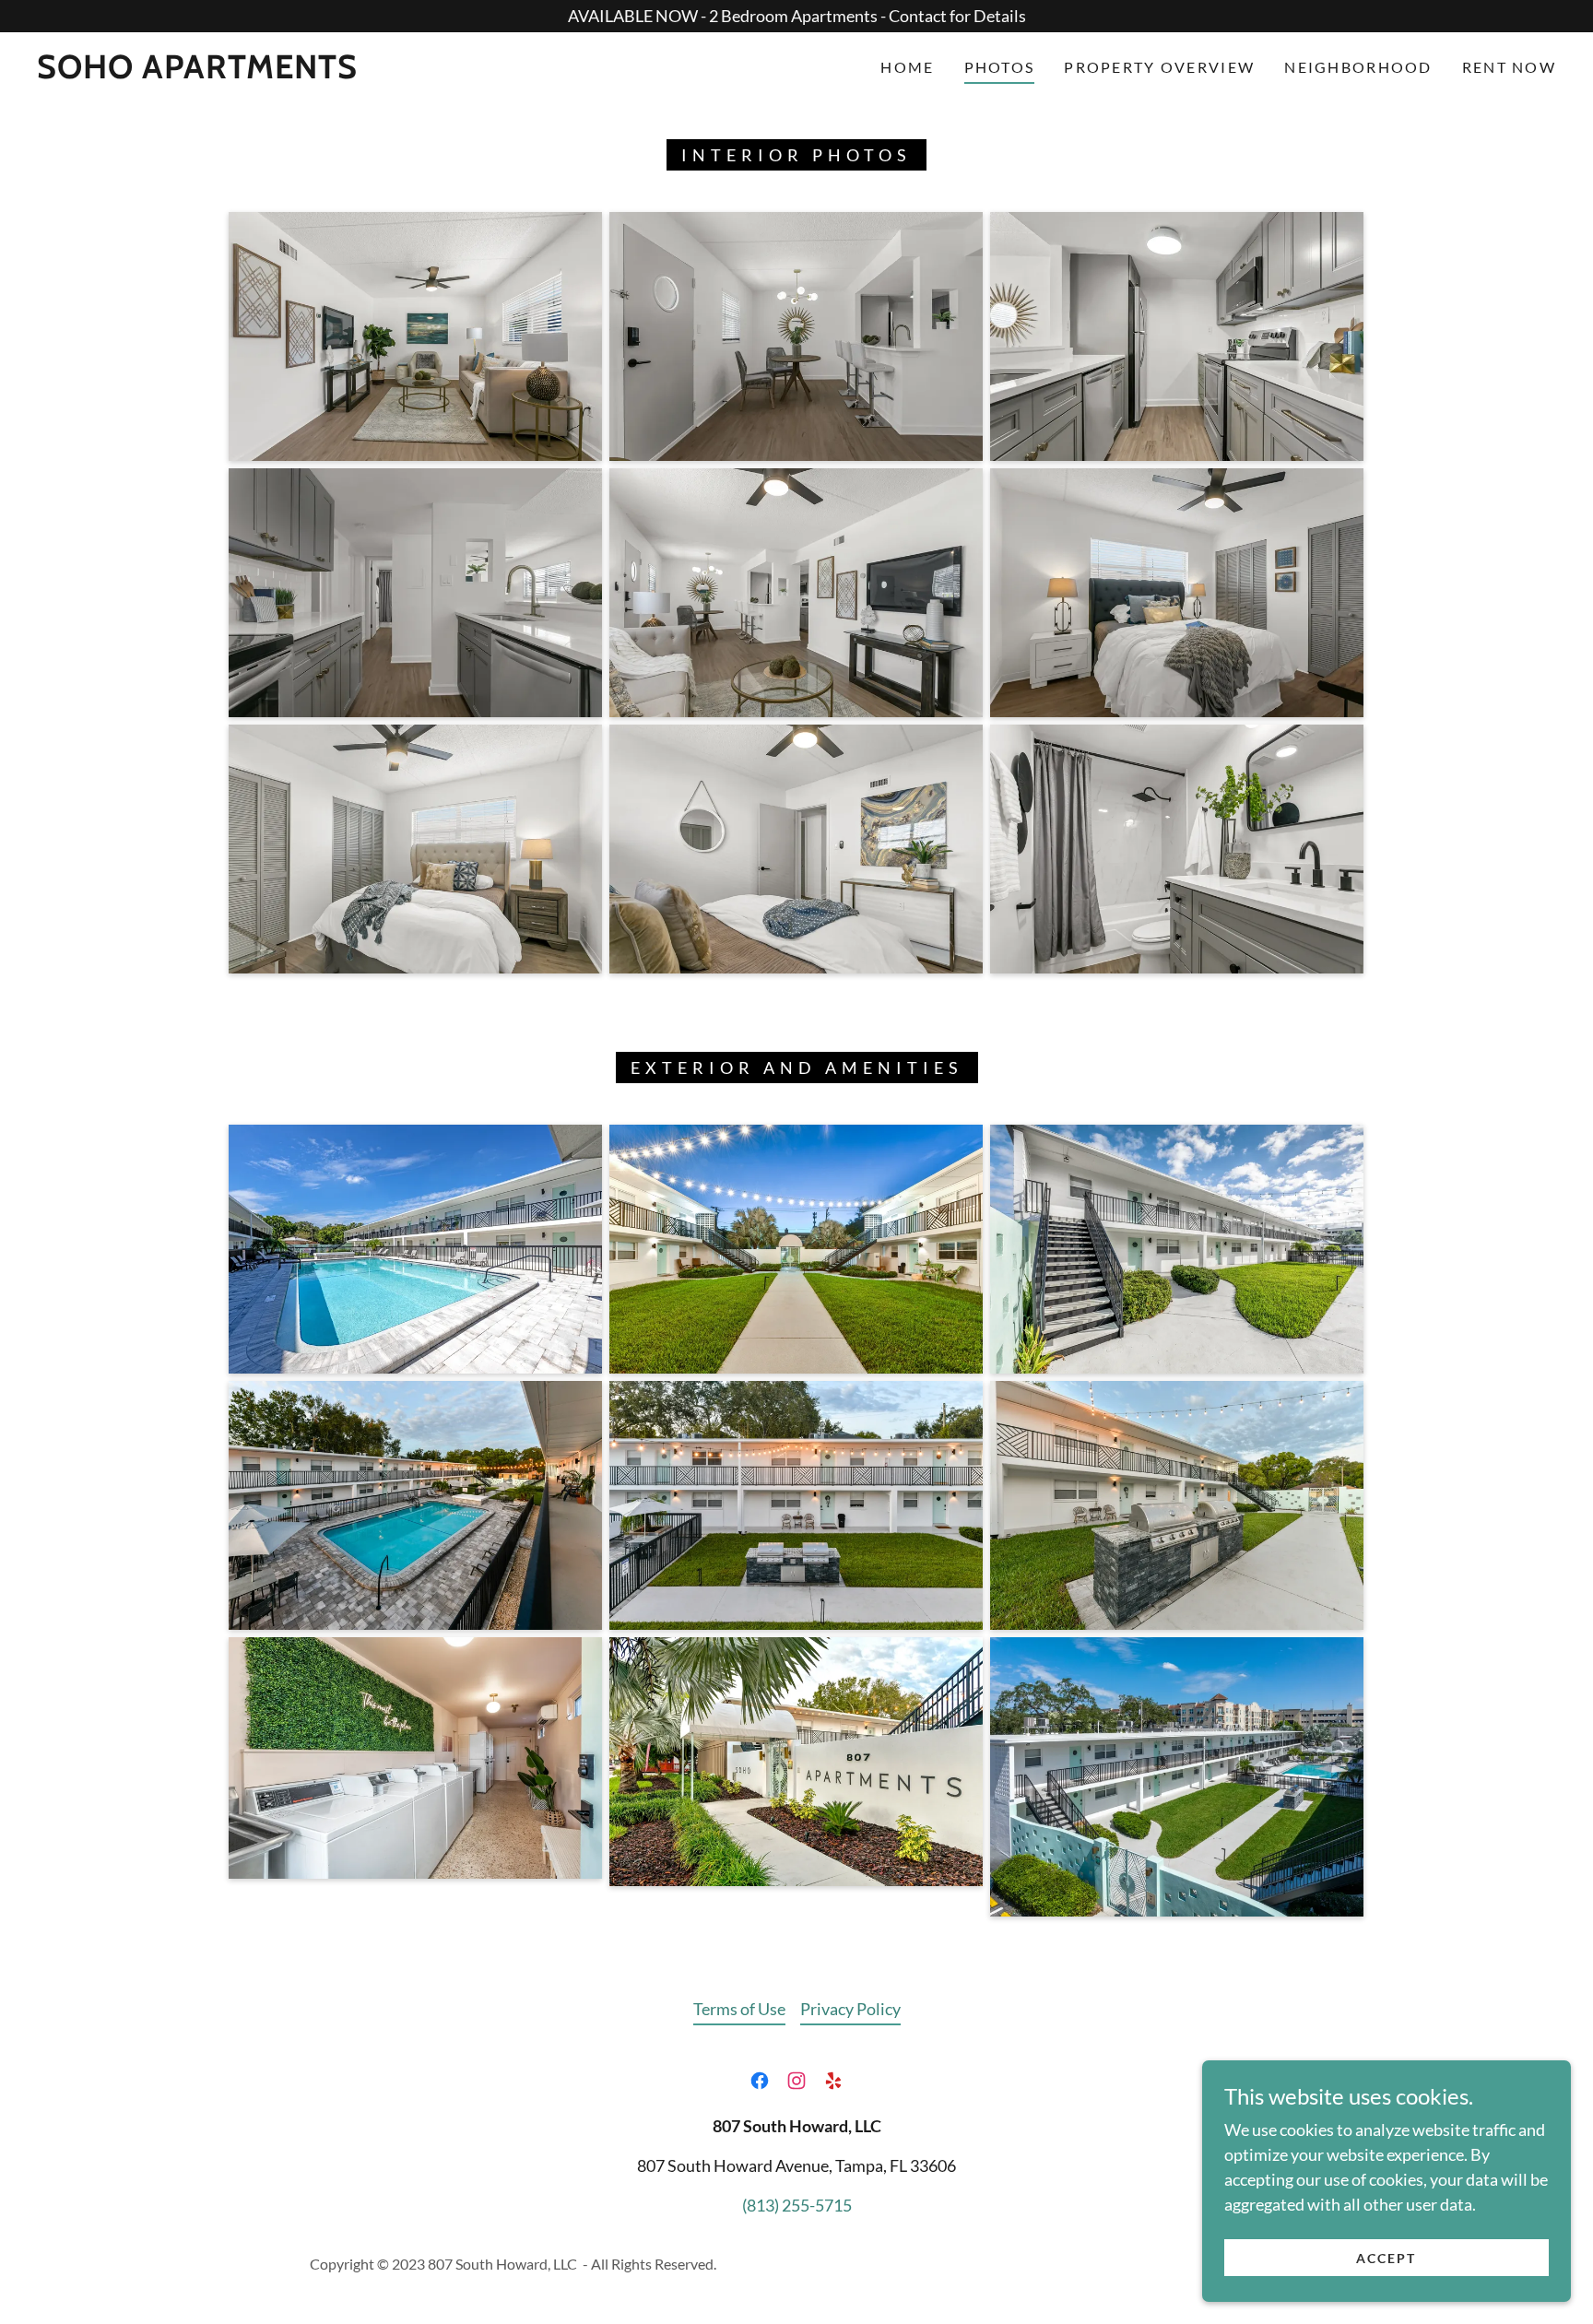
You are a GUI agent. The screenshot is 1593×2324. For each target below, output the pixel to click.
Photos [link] (1000, 67)
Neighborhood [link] (1358, 67)
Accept (1386, 2258)
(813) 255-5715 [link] (797, 2205)
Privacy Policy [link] (850, 2009)
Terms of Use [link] (739, 2009)
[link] (197, 72)
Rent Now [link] (1509, 67)
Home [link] (907, 67)
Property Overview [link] (1159, 67)
